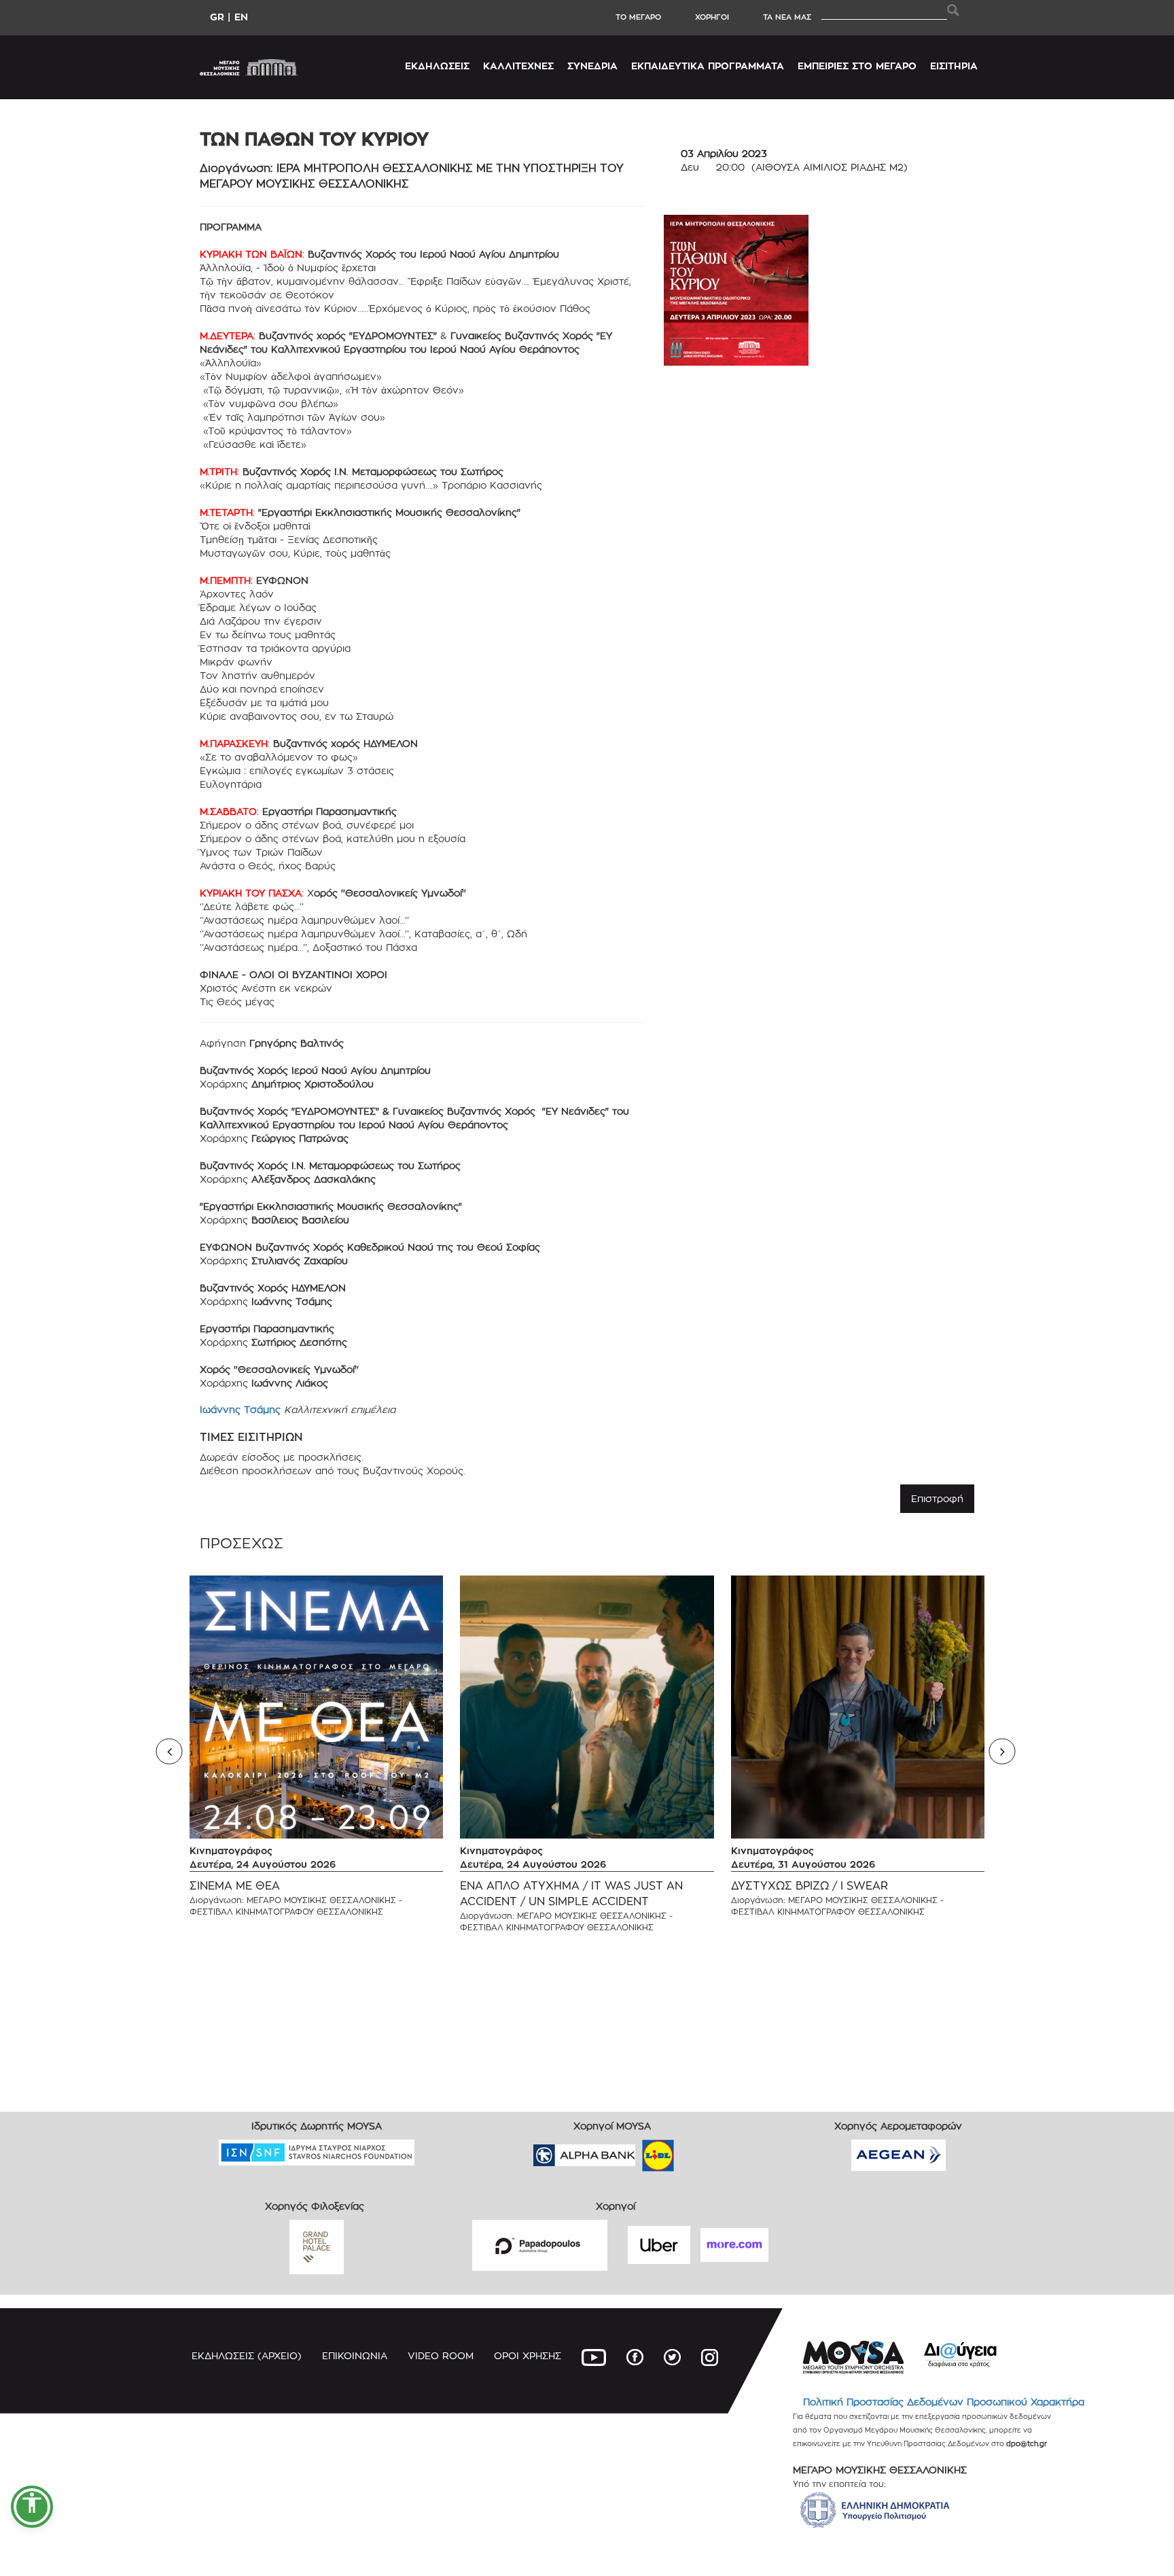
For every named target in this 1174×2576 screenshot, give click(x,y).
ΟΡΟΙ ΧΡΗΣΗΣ (528, 2355)
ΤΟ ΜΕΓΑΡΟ (638, 17)
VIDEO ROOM (441, 2355)
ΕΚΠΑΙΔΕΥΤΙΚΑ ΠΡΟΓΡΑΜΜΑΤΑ (708, 66)
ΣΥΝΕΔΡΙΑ (592, 66)
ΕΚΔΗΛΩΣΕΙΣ (437, 66)
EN (241, 17)
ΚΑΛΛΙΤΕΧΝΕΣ (518, 66)
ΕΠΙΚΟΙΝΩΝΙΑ (355, 2355)
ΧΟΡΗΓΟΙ (712, 17)
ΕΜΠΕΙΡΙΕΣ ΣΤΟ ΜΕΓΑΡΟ (857, 66)
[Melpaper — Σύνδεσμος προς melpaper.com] (698, 2151)
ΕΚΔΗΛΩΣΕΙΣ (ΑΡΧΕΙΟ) (247, 2355)
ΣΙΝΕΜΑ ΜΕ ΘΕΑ (235, 1886)
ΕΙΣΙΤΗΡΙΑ (954, 66)
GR (217, 17)
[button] (32, 2507)
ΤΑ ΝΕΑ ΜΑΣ (787, 17)
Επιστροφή (937, 1498)
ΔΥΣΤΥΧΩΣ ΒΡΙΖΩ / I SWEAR (810, 1886)
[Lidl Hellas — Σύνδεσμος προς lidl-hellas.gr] (639, 2151)
